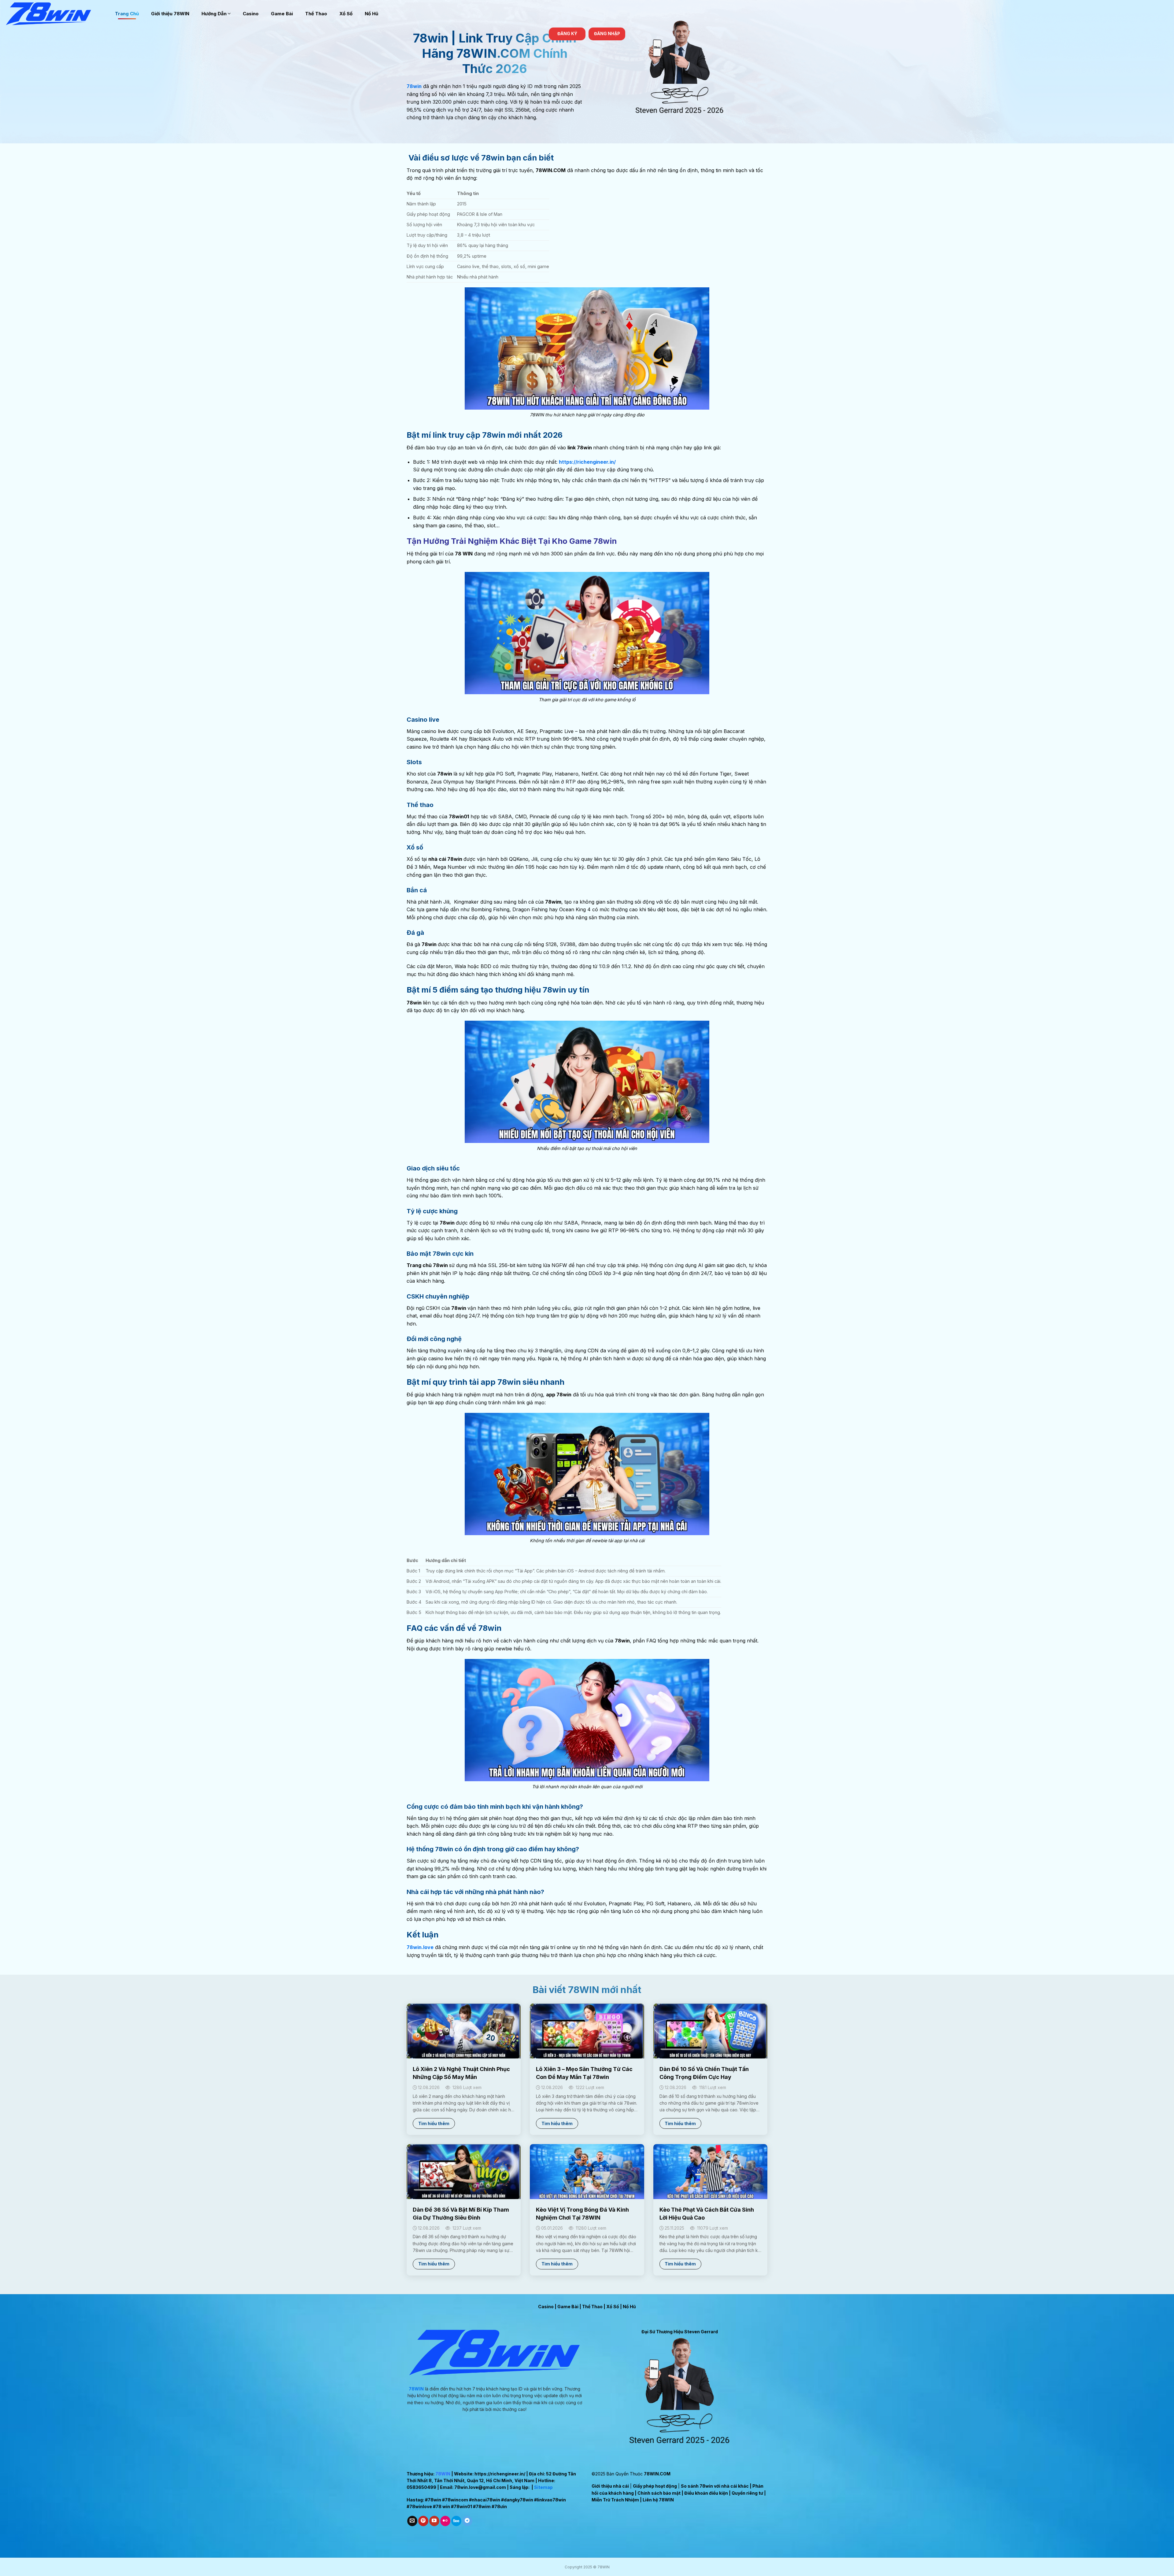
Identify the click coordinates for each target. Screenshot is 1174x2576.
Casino (251, 14)
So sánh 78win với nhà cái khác (715, 2486)
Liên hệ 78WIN (658, 2500)
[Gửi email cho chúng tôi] (412, 2521)
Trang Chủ (127, 14)
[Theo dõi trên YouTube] (434, 2521)
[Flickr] (445, 2521)
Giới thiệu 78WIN (170, 14)
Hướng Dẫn (214, 14)
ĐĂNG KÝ (567, 34)
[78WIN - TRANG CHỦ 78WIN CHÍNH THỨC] (55, 14)
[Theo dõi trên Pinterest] (423, 2521)
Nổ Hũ (371, 14)
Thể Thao (316, 14)
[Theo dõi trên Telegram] (467, 2521)
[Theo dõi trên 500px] (456, 2521)
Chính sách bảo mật (659, 2493)
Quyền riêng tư (747, 2493)
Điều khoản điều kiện (706, 2493)
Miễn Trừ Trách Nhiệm (615, 2500)
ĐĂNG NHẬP (607, 34)
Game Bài (282, 14)
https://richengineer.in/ (500, 2474)
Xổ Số (346, 14)
